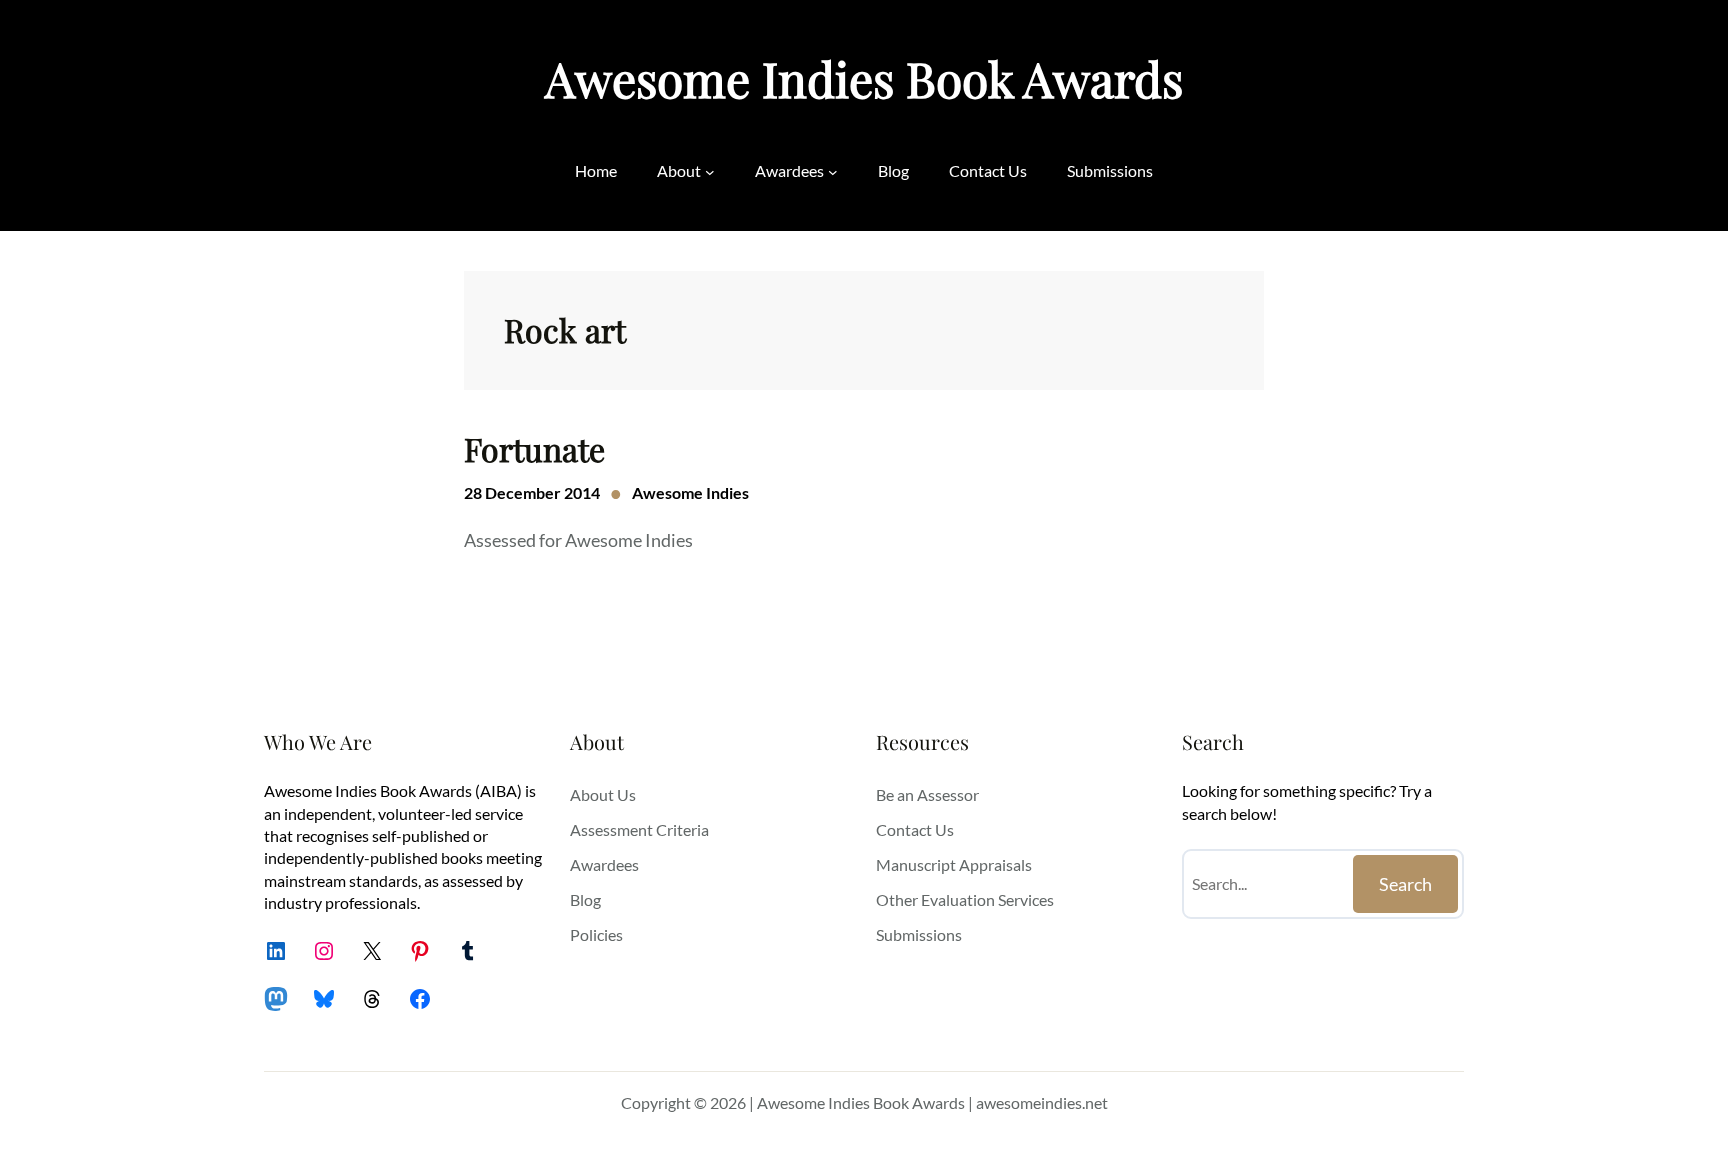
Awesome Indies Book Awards (864, 78)
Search (1405, 884)
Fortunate (534, 449)
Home (596, 170)
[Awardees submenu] (833, 171)
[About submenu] (710, 171)
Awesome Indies (690, 492)
